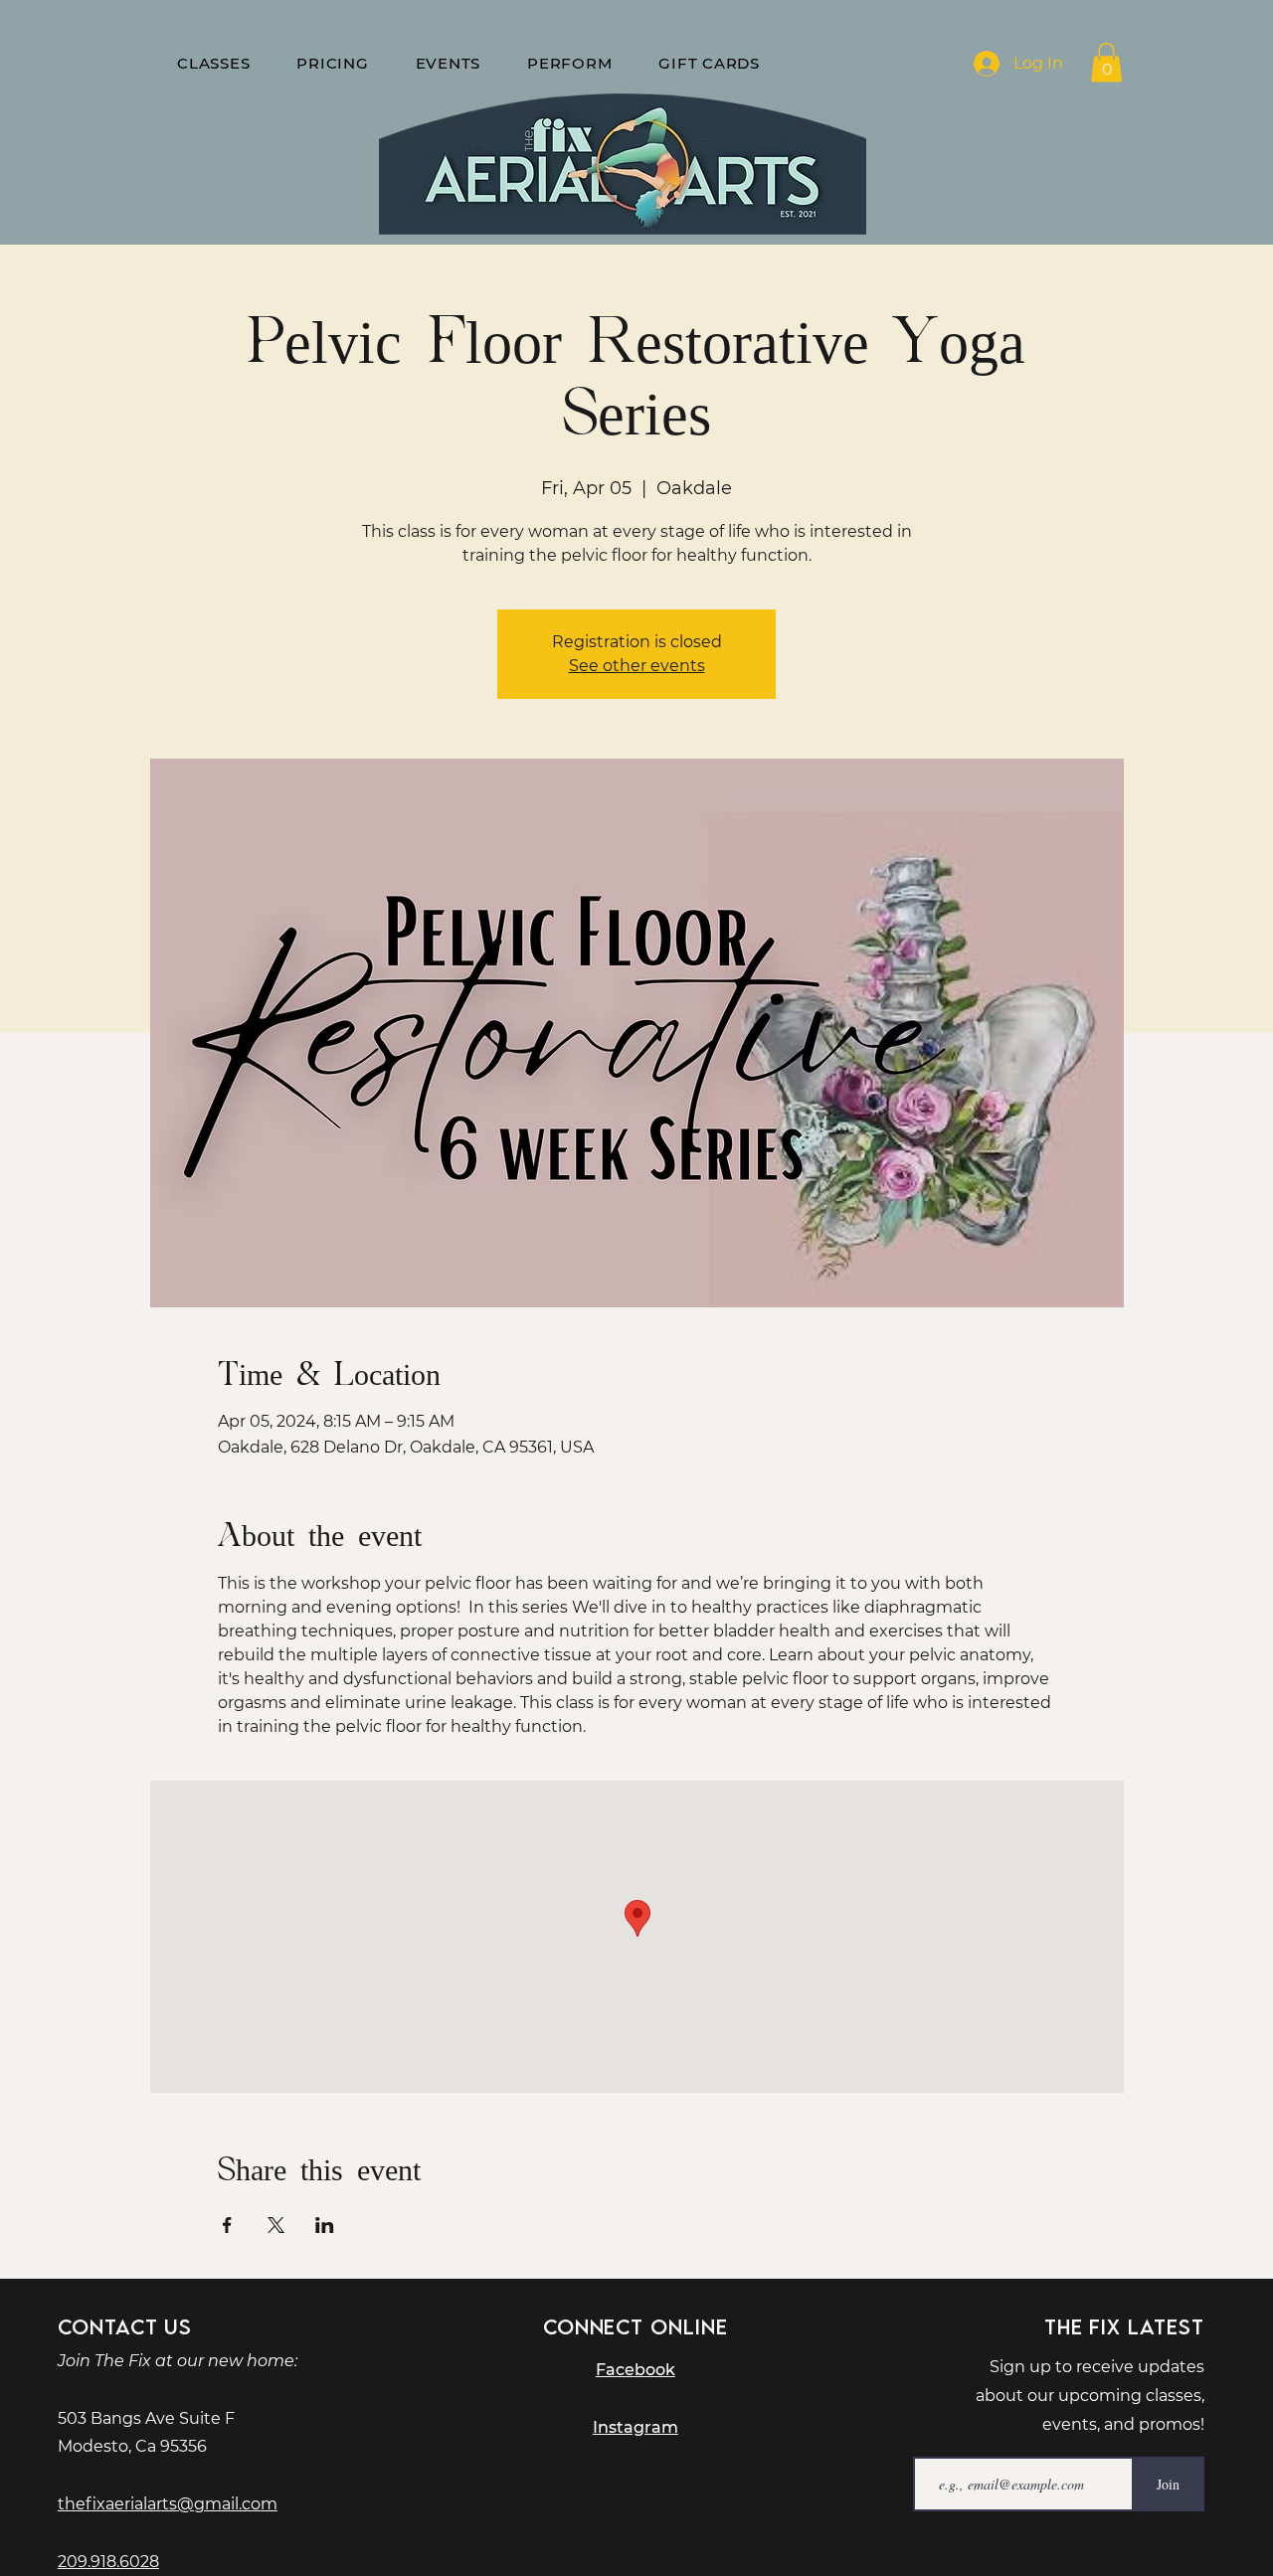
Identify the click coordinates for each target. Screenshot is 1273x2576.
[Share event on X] (276, 2225)
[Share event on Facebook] (227, 2225)
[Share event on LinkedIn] (325, 2225)
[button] (1106, 62)
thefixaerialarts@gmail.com (168, 2504)
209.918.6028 (108, 2562)
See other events (637, 666)
